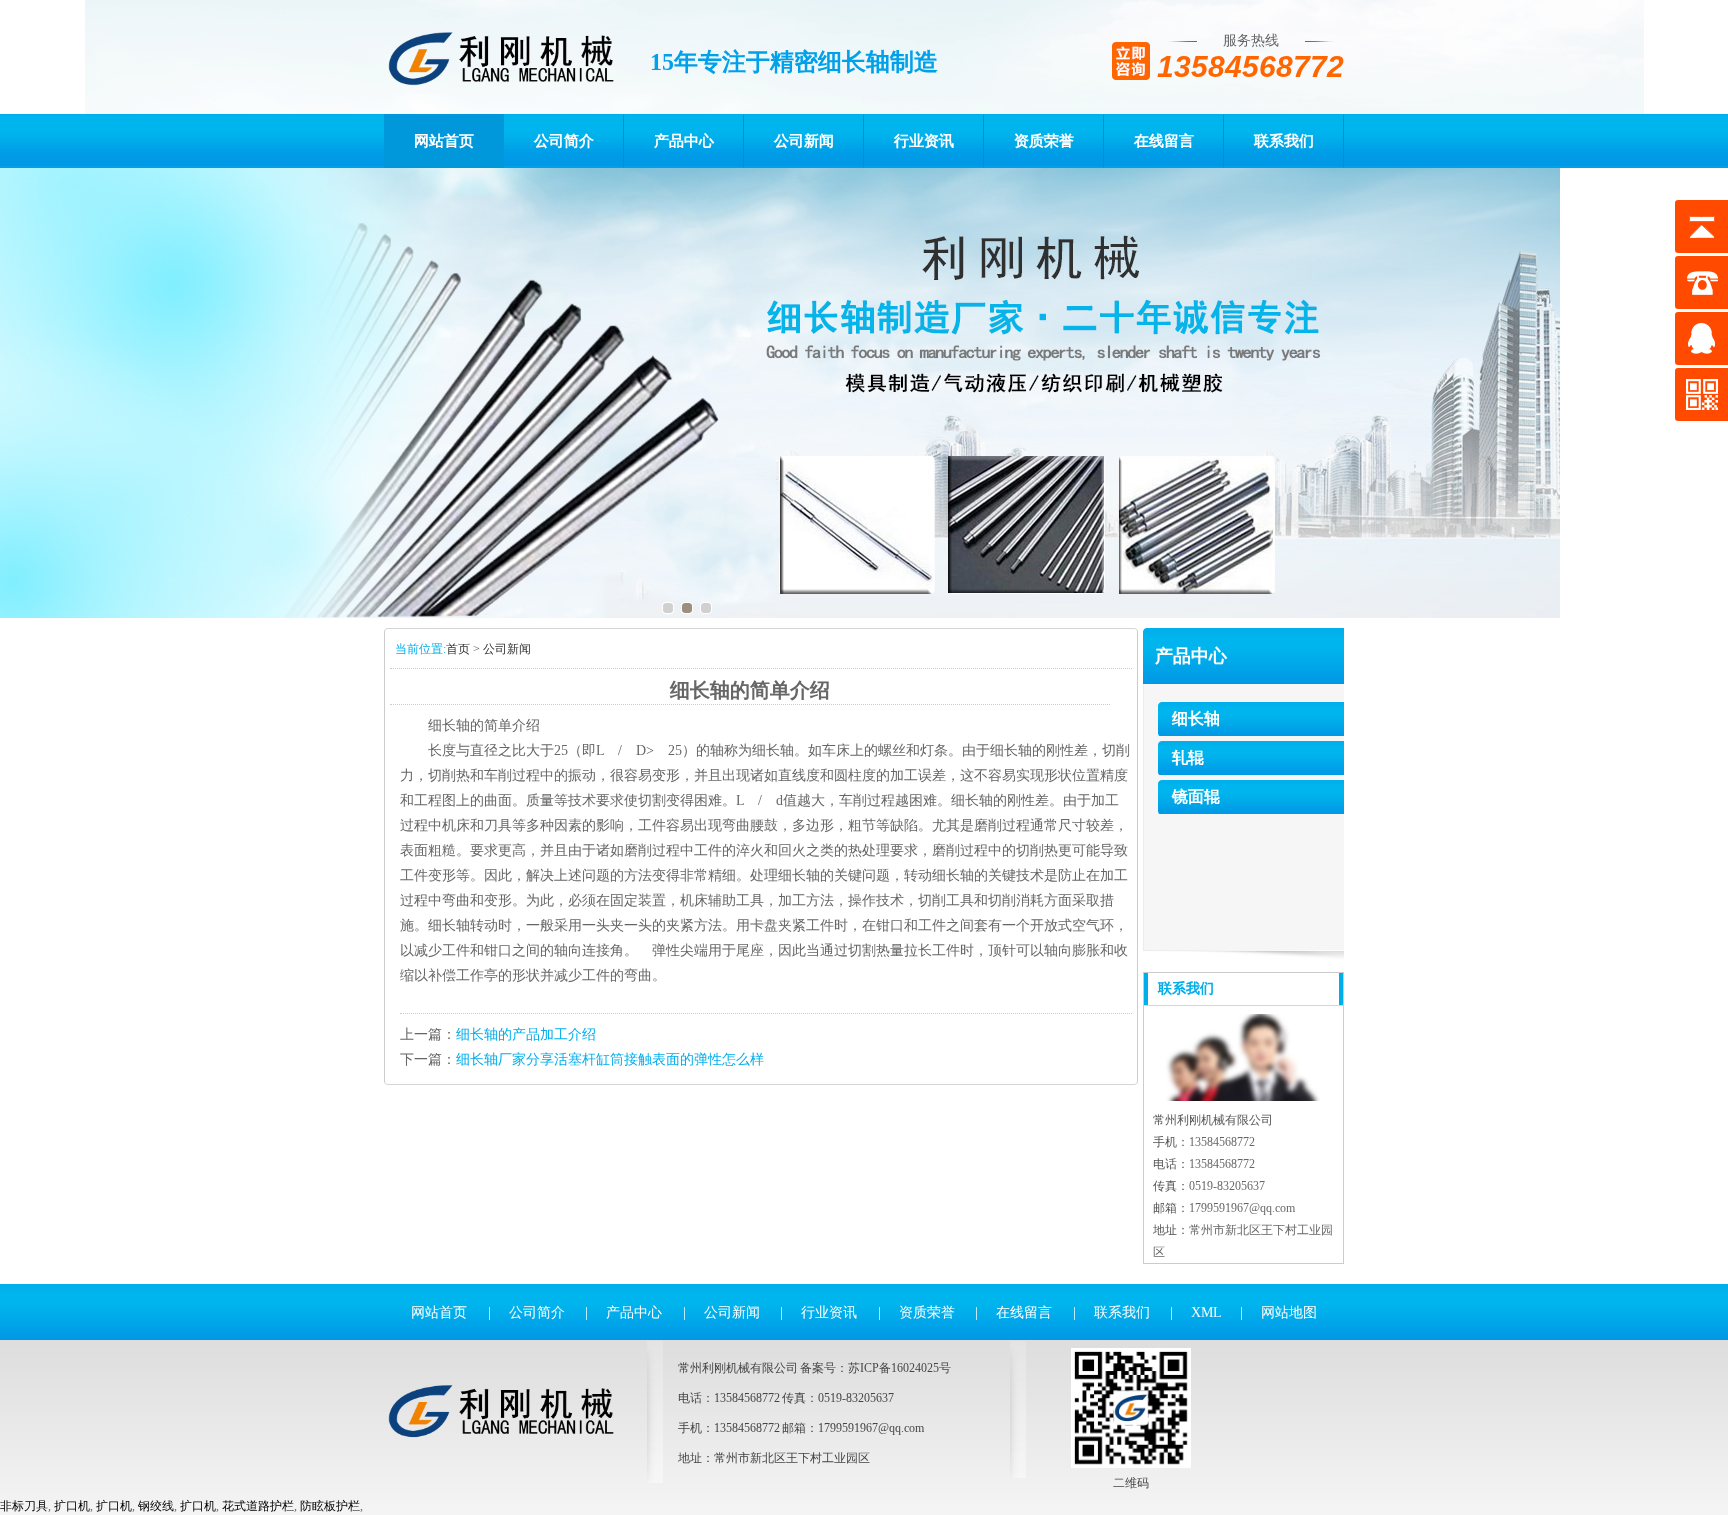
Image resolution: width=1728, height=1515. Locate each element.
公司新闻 (804, 141)
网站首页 (444, 141)
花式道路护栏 (258, 1506)
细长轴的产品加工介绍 (526, 1034)
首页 (458, 649)
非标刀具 (24, 1506)
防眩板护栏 (330, 1506)
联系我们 (1284, 141)
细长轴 (1196, 718)
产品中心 (684, 141)
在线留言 (1164, 141)
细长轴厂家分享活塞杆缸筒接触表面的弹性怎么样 (610, 1059)
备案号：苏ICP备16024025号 (875, 1368)
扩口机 (72, 1506)
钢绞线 (156, 1506)
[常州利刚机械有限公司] (500, 57)
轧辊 (1188, 757)
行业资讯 (924, 141)
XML (1206, 1312)
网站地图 (1289, 1312)
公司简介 (564, 141)
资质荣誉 (1044, 141)
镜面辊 (1196, 796)
